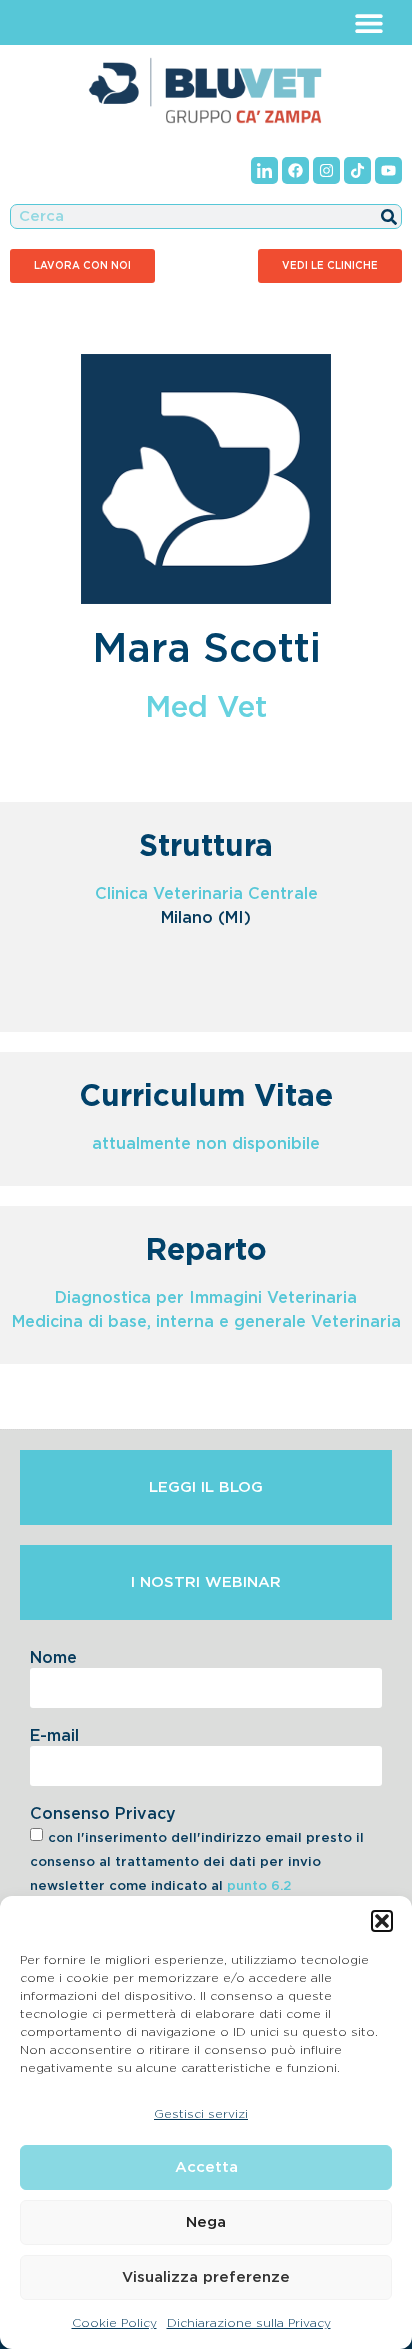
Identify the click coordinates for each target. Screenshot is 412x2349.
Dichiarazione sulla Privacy (249, 2323)
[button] (382, 1921)
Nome (53, 1658)
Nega (206, 2222)
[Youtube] (388, 170)
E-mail (54, 1736)
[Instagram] (326, 170)
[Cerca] (388, 216)
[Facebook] (295, 170)
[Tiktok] (357, 170)
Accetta (206, 2167)
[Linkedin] (264, 170)
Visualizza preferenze (206, 2277)
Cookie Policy (114, 2323)
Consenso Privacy (103, 1814)
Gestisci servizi (201, 2114)
